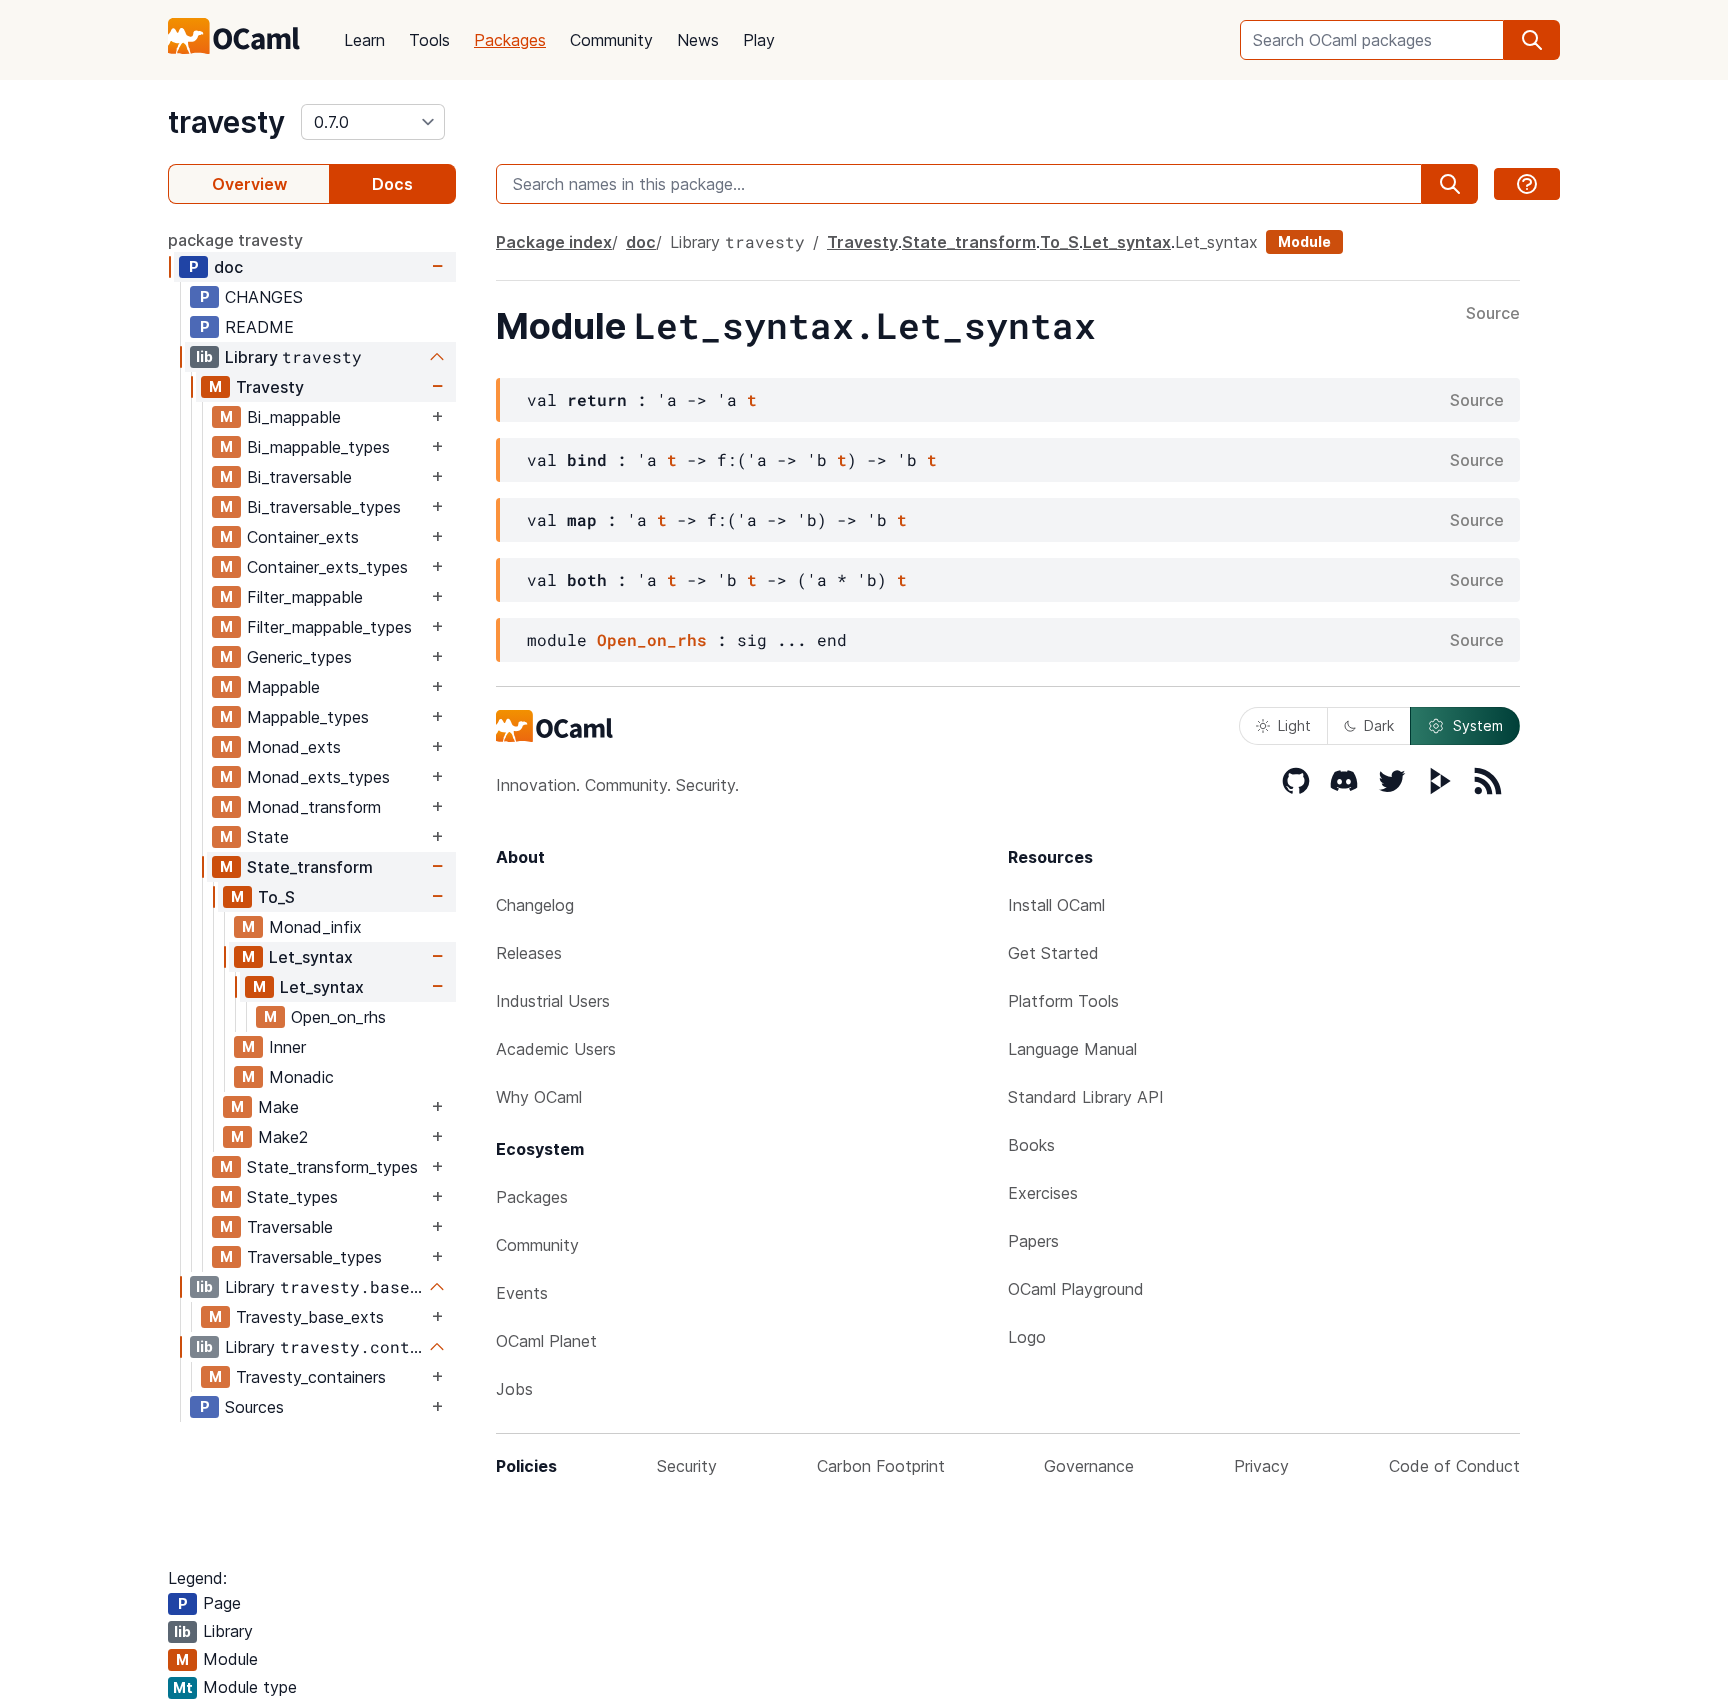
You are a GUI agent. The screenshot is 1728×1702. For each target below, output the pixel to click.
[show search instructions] (1527, 184)
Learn (364, 40)
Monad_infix (315, 927)
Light (1294, 725)
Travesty (270, 387)
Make (278, 1107)
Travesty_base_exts (310, 1317)
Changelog (535, 905)
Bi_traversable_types (324, 507)
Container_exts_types (327, 567)
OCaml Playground (1076, 1289)
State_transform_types (332, 1167)
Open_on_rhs (338, 1017)
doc (228, 267)
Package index (554, 242)
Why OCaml (539, 1097)
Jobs (514, 1389)
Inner (287, 1047)
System (1478, 725)
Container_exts (303, 537)
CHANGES (264, 297)
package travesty (235, 240)
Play (759, 40)
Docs (392, 184)
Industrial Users (553, 1001)
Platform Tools (1063, 1001)
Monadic (301, 1077)
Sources (254, 1407)
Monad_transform (314, 807)
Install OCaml (1056, 905)
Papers (1033, 1241)
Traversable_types (314, 1257)
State (268, 837)
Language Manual (1072, 1049)
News (698, 40)
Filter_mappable (305, 597)
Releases (529, 953)
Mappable (283, 687)
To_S (276, 897)
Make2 (283, 1137)
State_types (292, 1197)
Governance (1089, 1466)
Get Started (1053, 953)
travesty (226, 122)
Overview (249, 184)
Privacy (1261, 1466)
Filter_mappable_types (329, 627)
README (259, 327)
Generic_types (299, 657)
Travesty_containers (311, 1377)
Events (522, 1293)
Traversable (290, 1227)
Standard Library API (1086, 1097)
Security (687, 1466)
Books (1031, 1145)
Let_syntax (311, 957)
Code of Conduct (1454, 1466)
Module (1304, 241)
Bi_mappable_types (318, 447)
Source (1493, 314)
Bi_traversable (299, 477)
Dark (1379, 725)
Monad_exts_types (318, 777)
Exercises (1043, 1193)
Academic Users (556, 1049)
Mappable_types (308, 717)
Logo (1027, 1337)
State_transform (310, 867)
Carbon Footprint (881, 1466)
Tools (429, 40)
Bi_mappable (294, 417)
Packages (510, 40)
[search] (1532, 40)
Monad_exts (294, 747)
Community (611, 40)
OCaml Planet (546, 1341)
